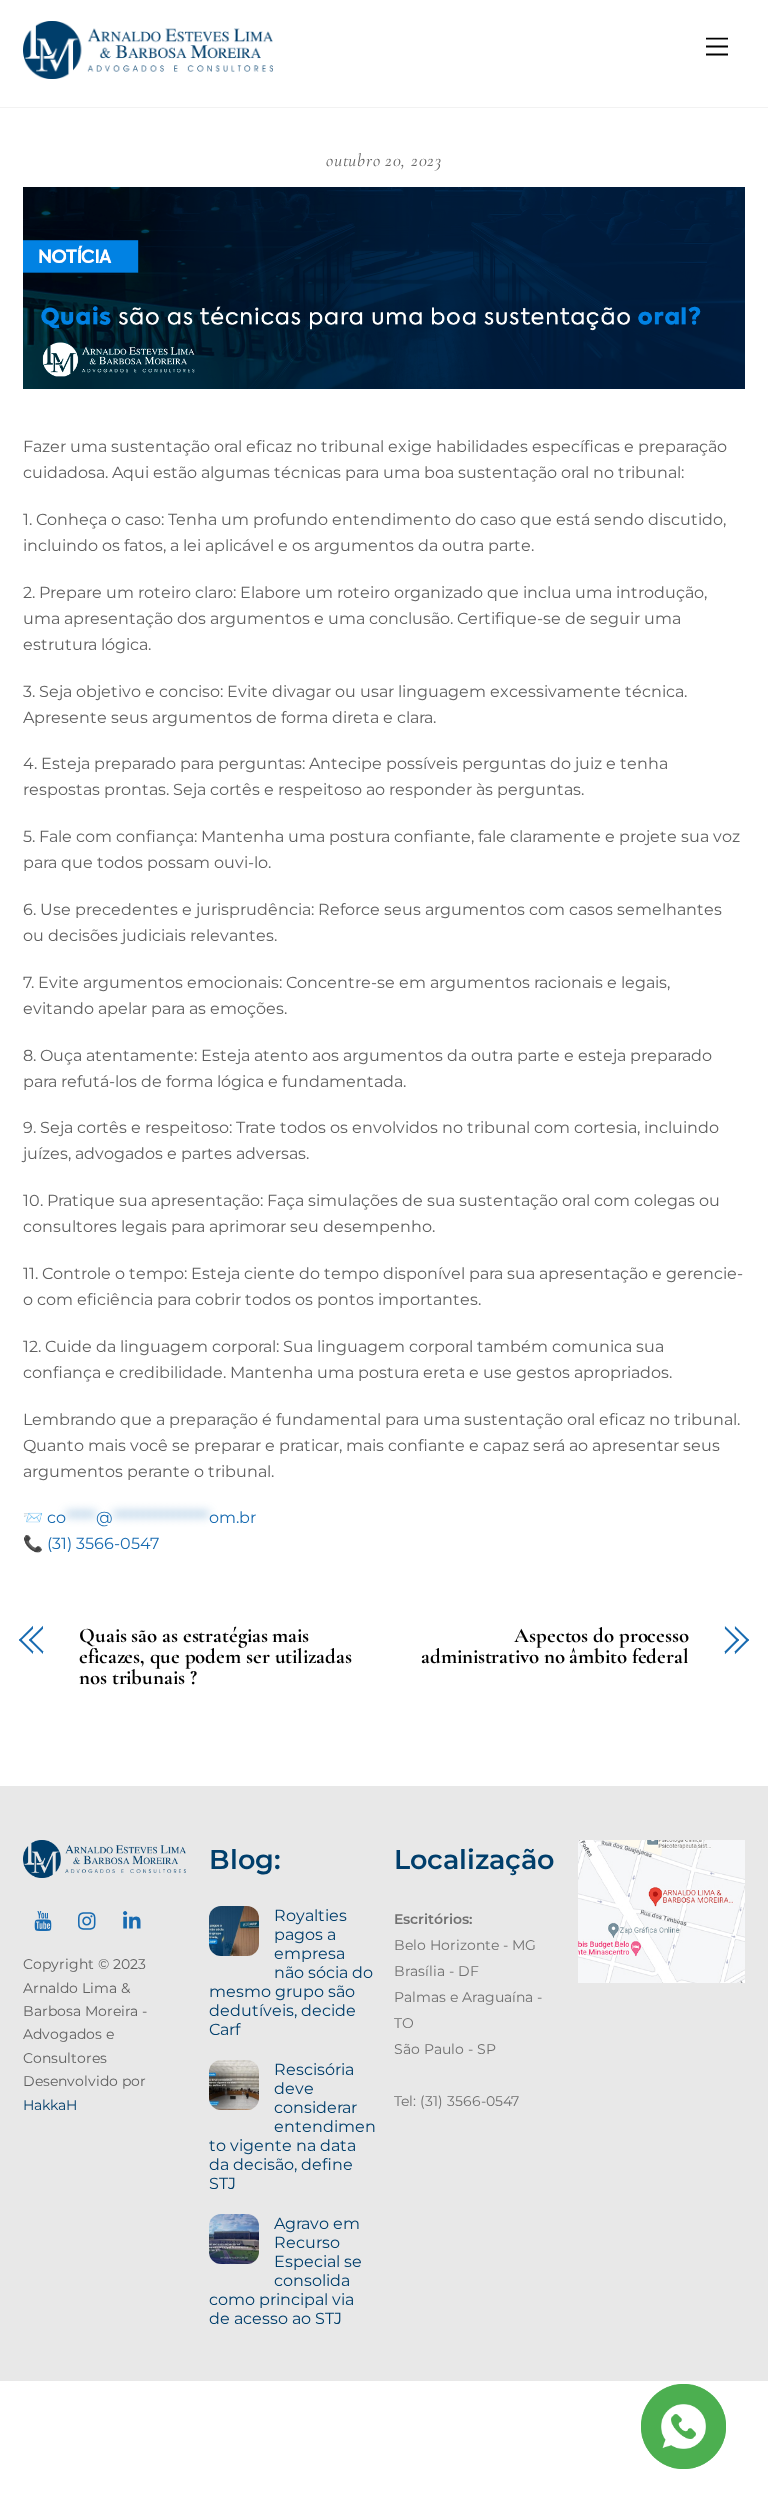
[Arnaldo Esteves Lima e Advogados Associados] (148, 70)
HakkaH (50, 2105)
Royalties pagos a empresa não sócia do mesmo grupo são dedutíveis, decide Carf (290, 1972)
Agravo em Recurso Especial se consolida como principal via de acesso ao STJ (285, 2271)
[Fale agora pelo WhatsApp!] (683, 2426)
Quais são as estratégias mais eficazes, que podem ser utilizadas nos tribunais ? (215, 1657)
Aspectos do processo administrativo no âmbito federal (555, 1647)
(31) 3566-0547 (103, 1543)
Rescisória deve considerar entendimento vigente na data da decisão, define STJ (292, 2126)
